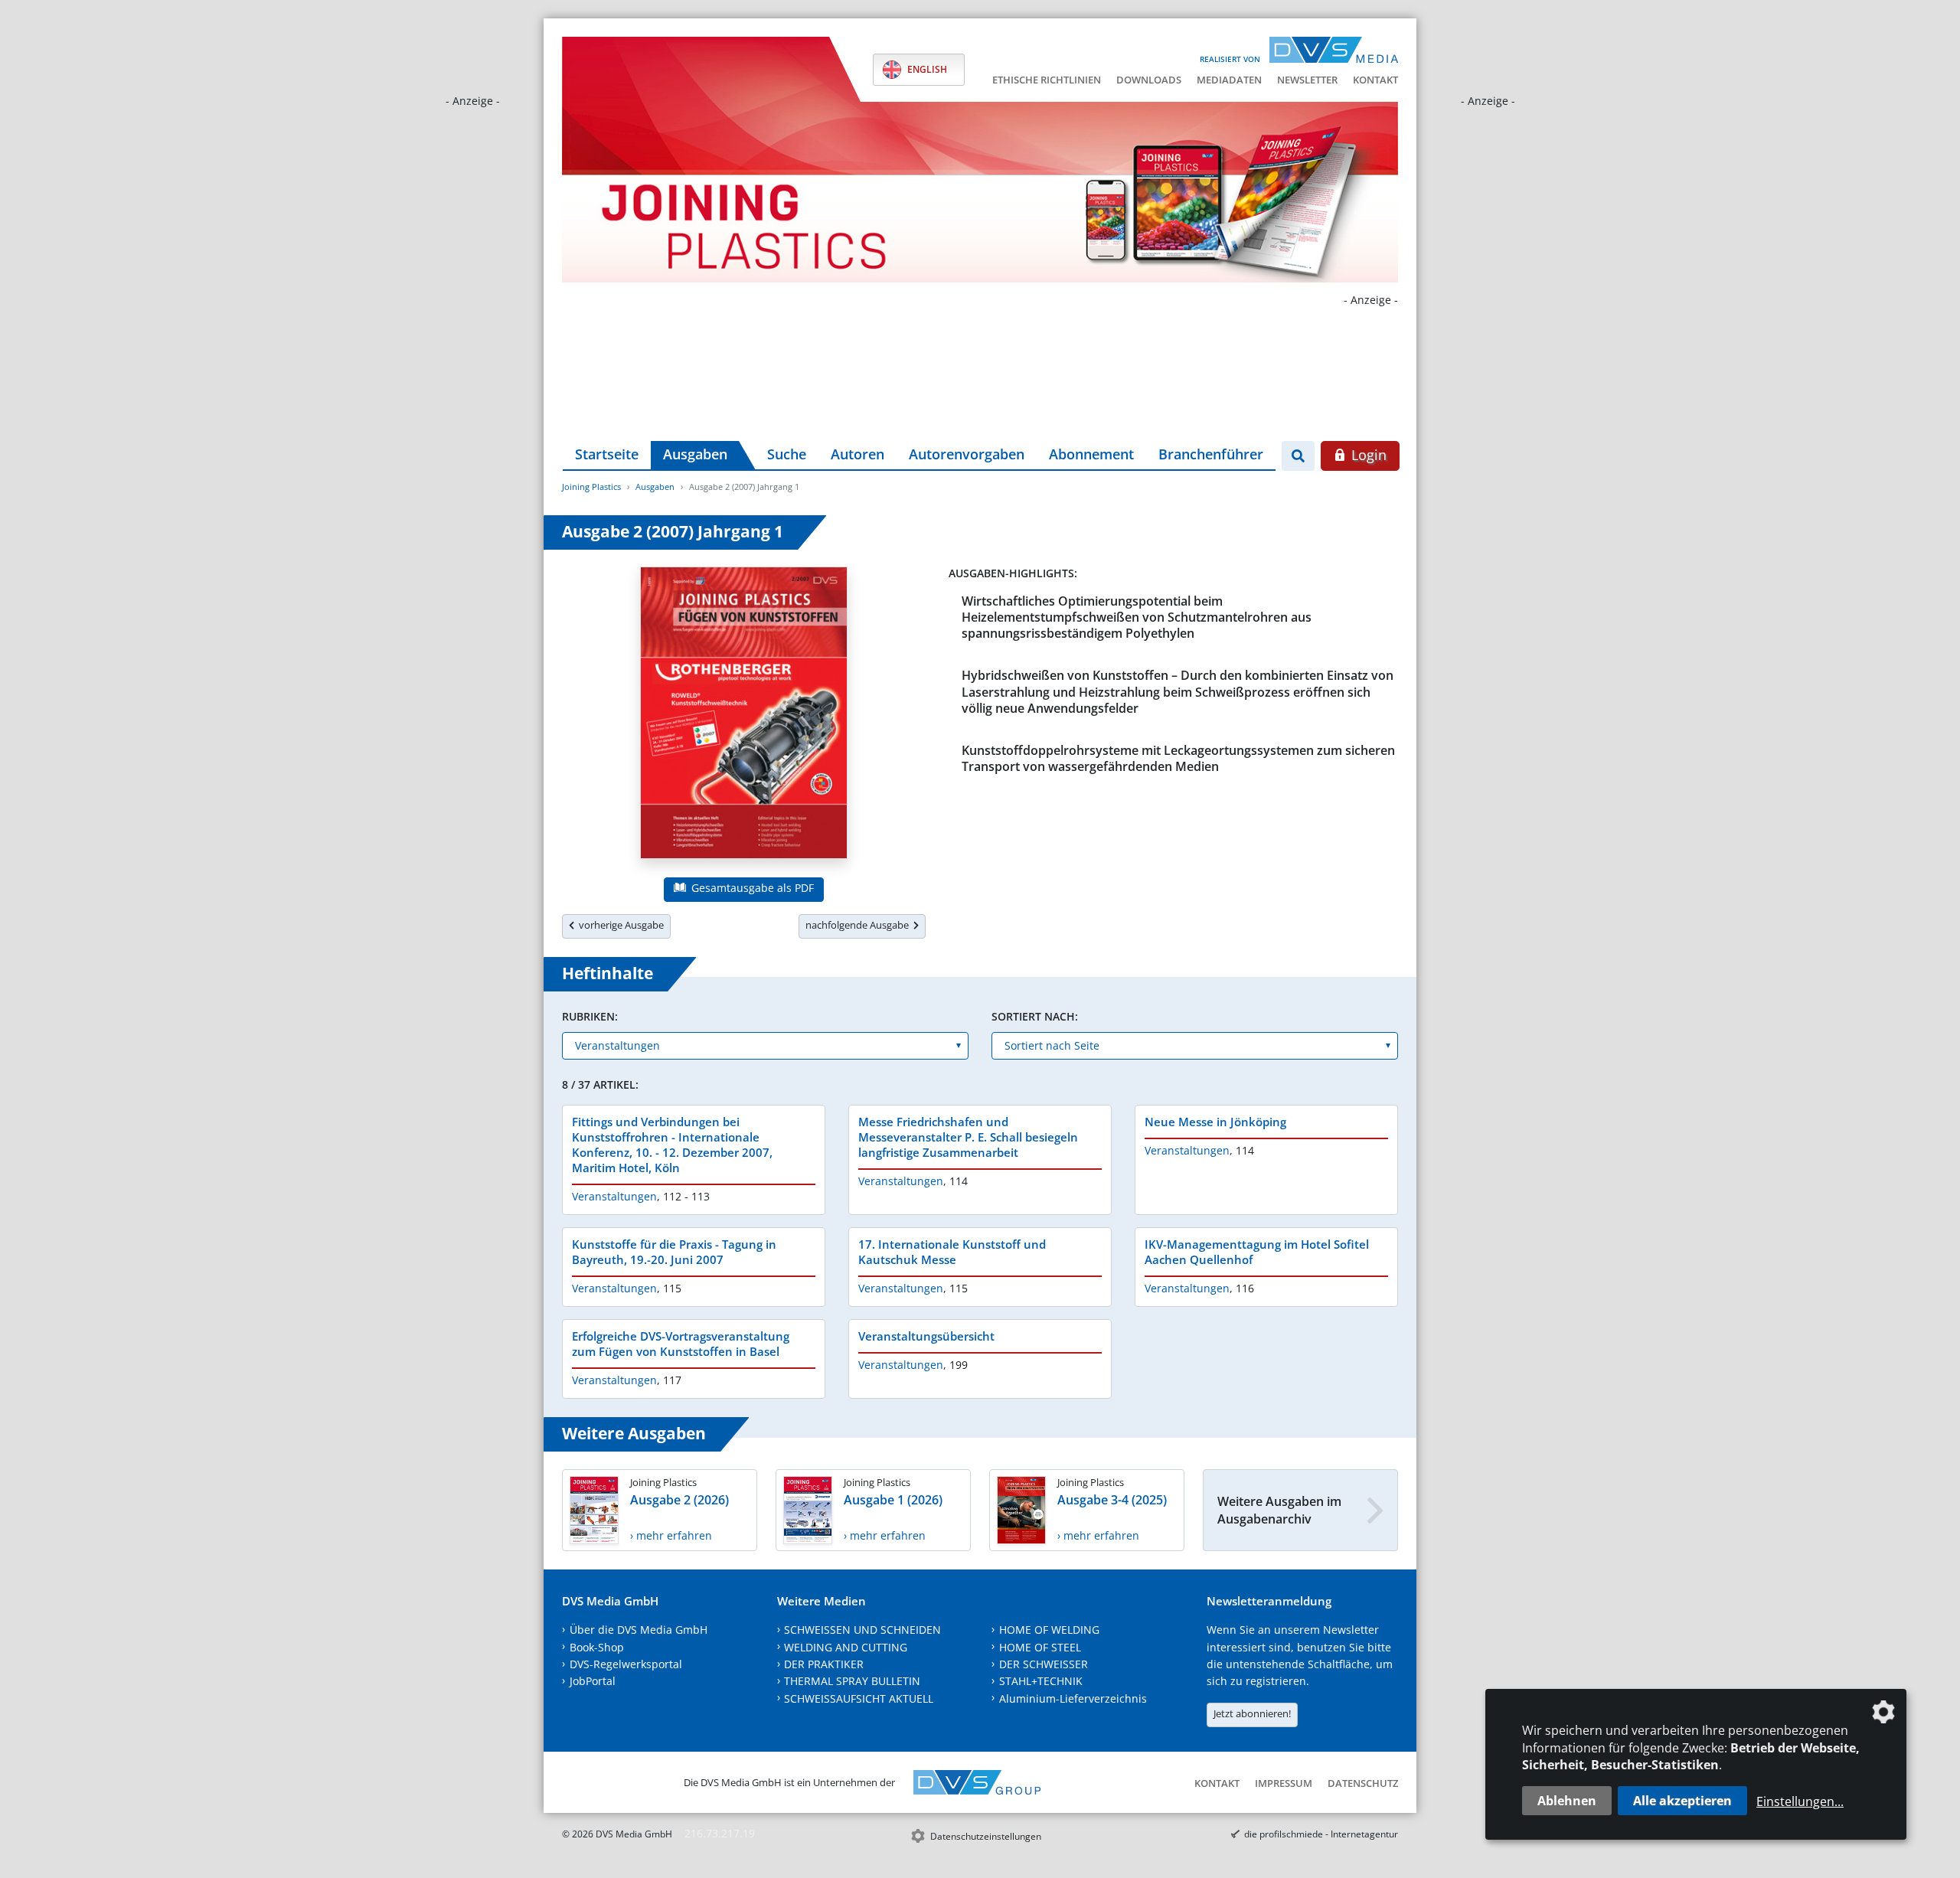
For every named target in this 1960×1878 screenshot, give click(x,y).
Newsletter (1307, 80)
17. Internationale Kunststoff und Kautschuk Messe (952, 1252)
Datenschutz (1363, 1783)
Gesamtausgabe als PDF (751, 888)
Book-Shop (597, 1647)
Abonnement (1091, 454)
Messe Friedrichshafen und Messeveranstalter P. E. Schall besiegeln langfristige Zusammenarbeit (968, 1137)
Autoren (857, 454)
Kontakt (1375, 80)
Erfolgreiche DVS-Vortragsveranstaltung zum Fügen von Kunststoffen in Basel (681, 1344)
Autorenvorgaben (967, 454)
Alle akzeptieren (1682, 1801)
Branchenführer (1211, 454)
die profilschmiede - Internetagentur (1321, 1834)
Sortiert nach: (1035, 1016)
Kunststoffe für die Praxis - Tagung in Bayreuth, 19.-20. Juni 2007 (674, 1252)
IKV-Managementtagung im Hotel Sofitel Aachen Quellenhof (1257, 1252)
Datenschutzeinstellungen (986, 1836)
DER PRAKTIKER (824, 1664)
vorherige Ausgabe (619, 925)
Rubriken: (590, 1016)
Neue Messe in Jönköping (1215, 1122)
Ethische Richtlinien (1047, 80)
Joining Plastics (591, 487)
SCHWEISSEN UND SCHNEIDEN (862, 1630)
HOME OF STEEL (1040, 1647)
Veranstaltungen (614, 1196)
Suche (787, 454)
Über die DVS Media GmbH (639, 1630)
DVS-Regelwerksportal (626, 1664)
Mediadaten (1229, 80)
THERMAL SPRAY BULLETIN (852, 1681)
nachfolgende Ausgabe (859, 925)
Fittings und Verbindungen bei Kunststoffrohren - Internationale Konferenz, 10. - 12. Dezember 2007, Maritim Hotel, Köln (672, 1145)
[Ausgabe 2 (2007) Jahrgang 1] (744, 716)
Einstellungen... (1800, 1801)
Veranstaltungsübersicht (926, 1336)
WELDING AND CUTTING (846, 1647)
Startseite (607, 454)
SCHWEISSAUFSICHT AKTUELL (859, 1698)
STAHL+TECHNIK (1041, 1681)
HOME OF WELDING (1049, 1630)
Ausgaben (695, 454)
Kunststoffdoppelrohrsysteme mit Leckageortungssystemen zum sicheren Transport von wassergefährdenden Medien (1178, 758)
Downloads (1149, 80)
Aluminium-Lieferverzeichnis (1073, 1698)
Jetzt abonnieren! (1252, 1713)
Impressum (1284, 1783)
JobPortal (593, 1681)
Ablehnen (1567, 1801)
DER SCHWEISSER (1044, 1664)
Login (1367, 455)
